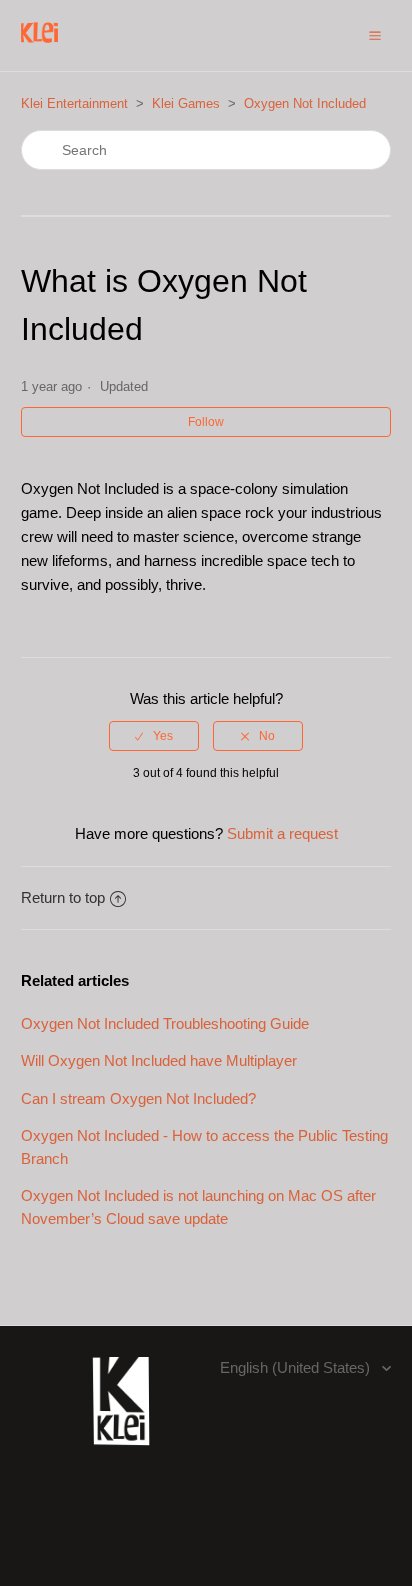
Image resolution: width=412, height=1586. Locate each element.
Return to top (63, 897)
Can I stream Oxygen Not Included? (138, 1098)
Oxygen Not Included (305, 103)
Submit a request (282, 833)
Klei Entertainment (74, 103)
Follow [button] (206, 422)
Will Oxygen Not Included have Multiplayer (159, 1060)
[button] (375, 35)
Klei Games (186, 103)
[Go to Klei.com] (121, 1456)
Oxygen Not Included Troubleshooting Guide (165, 1023)
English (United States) (297, 1367)
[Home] (39, 45)
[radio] (154, 736)
